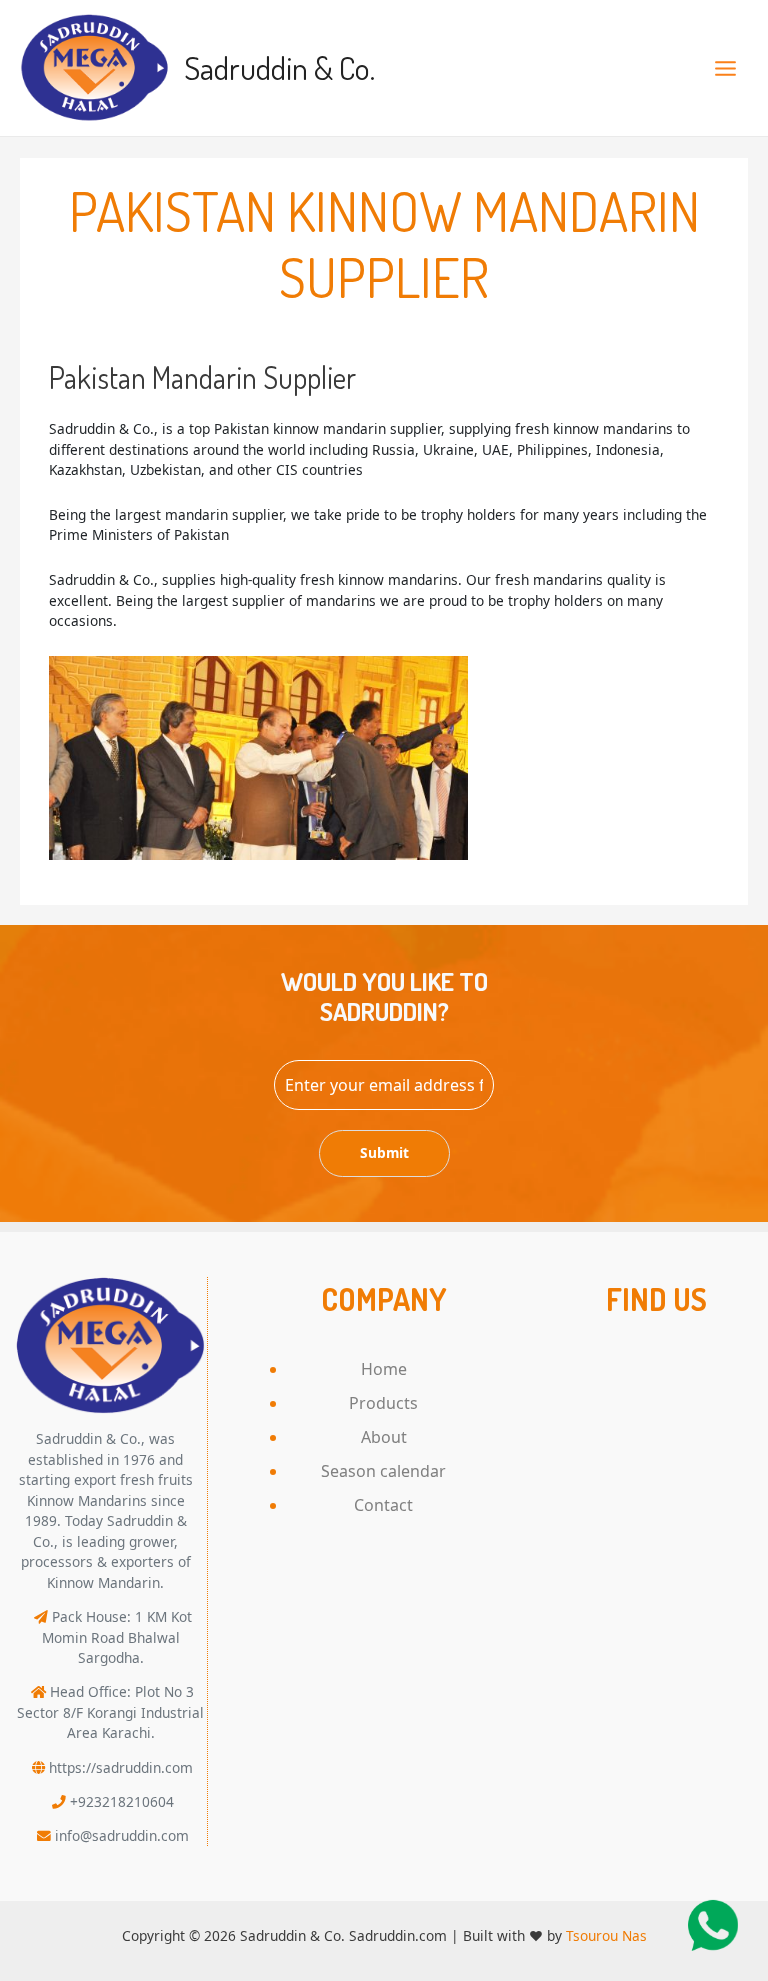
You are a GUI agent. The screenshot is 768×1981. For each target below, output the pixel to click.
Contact (383, 1505)
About (384, 1437)
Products (383, 1403)
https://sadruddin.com (121, 1767)
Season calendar (383, 1471)
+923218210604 (122, 1801)
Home (384, 1369)
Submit (384, 1152)
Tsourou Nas (606, 1935)
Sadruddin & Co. (279, 67)
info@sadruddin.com (122, 1835)
